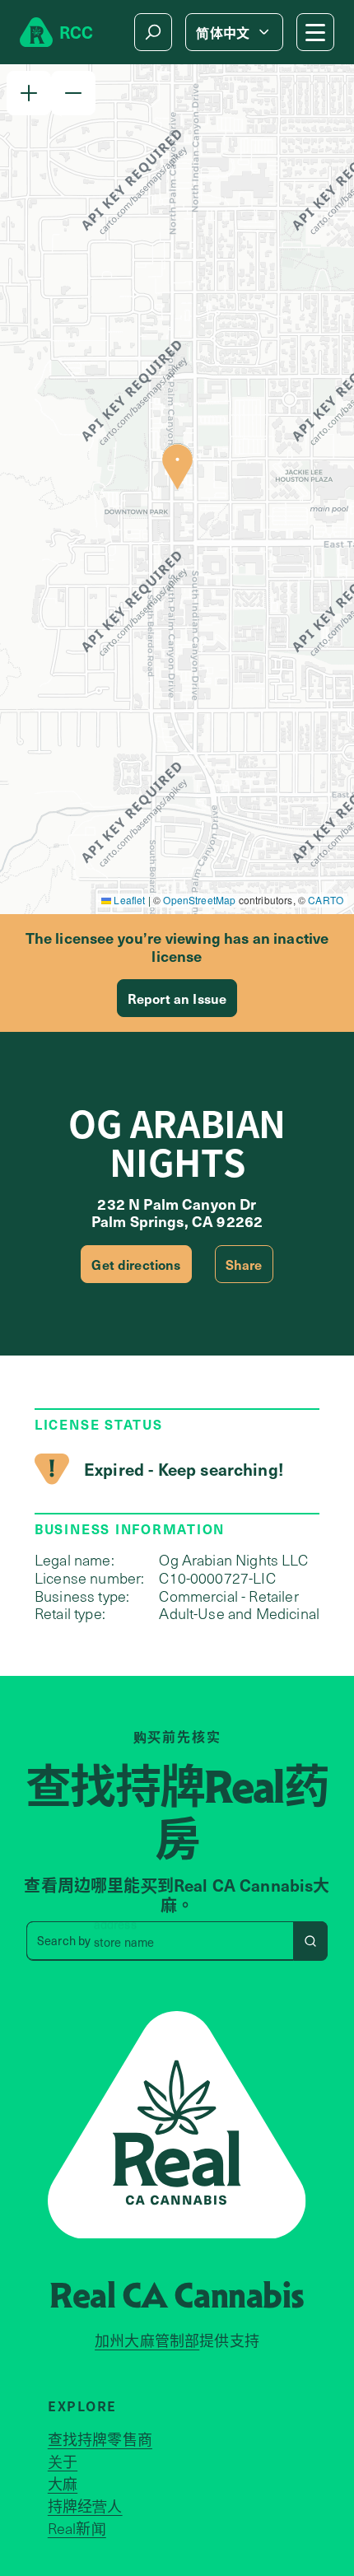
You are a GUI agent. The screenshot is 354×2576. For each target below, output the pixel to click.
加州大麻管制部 (147, 2340)
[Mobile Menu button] (315, 32)
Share (244, 1264)
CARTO (326, 900)
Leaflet (128, 900)
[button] (29, 93)
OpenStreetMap (199, 900)
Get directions (136, 1264)
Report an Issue (177, 998)
